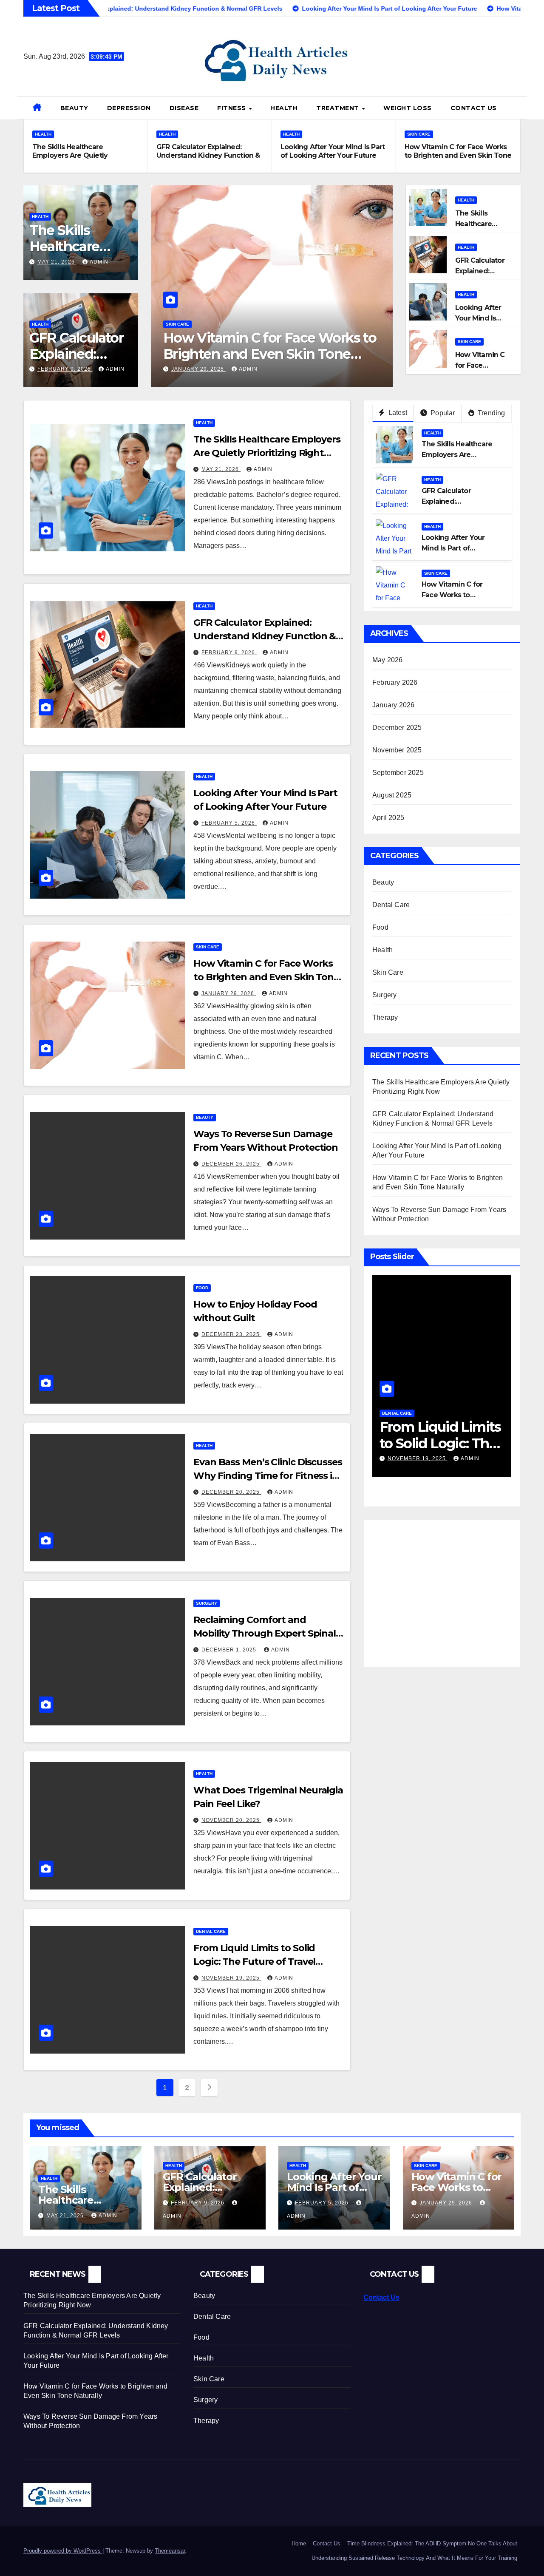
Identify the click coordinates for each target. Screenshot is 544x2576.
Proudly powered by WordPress (63, 2551)
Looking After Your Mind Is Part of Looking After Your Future (333, 151)
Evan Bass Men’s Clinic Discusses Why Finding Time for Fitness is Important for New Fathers (268, 1476)
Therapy (385, 1017)
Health (284, 108)
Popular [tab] (442, 413)
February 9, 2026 (65, 369)
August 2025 (392, 795)
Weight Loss (408, 108)
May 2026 (388, 660)
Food (202, 1288)
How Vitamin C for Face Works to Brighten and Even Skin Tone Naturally (458, 155)
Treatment (339, 108)
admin (99, 262)
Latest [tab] (397, 413)
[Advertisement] (444, 1588)
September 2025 (398, 773)
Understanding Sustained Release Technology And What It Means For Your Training (414, 2558)
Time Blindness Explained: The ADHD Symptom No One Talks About (432, 2543)
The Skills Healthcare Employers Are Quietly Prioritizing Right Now (70, 155)
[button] (517, 108)
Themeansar (170, 2551)
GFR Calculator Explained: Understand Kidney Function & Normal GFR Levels (208, 155)
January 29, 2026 (198, 369)
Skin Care (419, 134)
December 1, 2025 (230, 1650)
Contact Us (474, 108)
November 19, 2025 (231, 1978)
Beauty (74, 108)
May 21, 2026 (57, 262)
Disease (184, 108)
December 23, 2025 (231, 1334)
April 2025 (388, 818)
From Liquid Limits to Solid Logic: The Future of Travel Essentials (254, 1962)
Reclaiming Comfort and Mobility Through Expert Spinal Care (265, 1633)
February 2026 (395, 682)
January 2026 (393, 705)
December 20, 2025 (231, 1492)
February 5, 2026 (229, 823)
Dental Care (211, 1931)
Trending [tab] (491, 413)
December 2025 (397, 728)
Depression (129, 108)
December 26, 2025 (231, 1164)
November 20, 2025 (231, 1820)
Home (299, 2543)
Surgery (207, 1603)
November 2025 (397, 750)
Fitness (232, 108)
